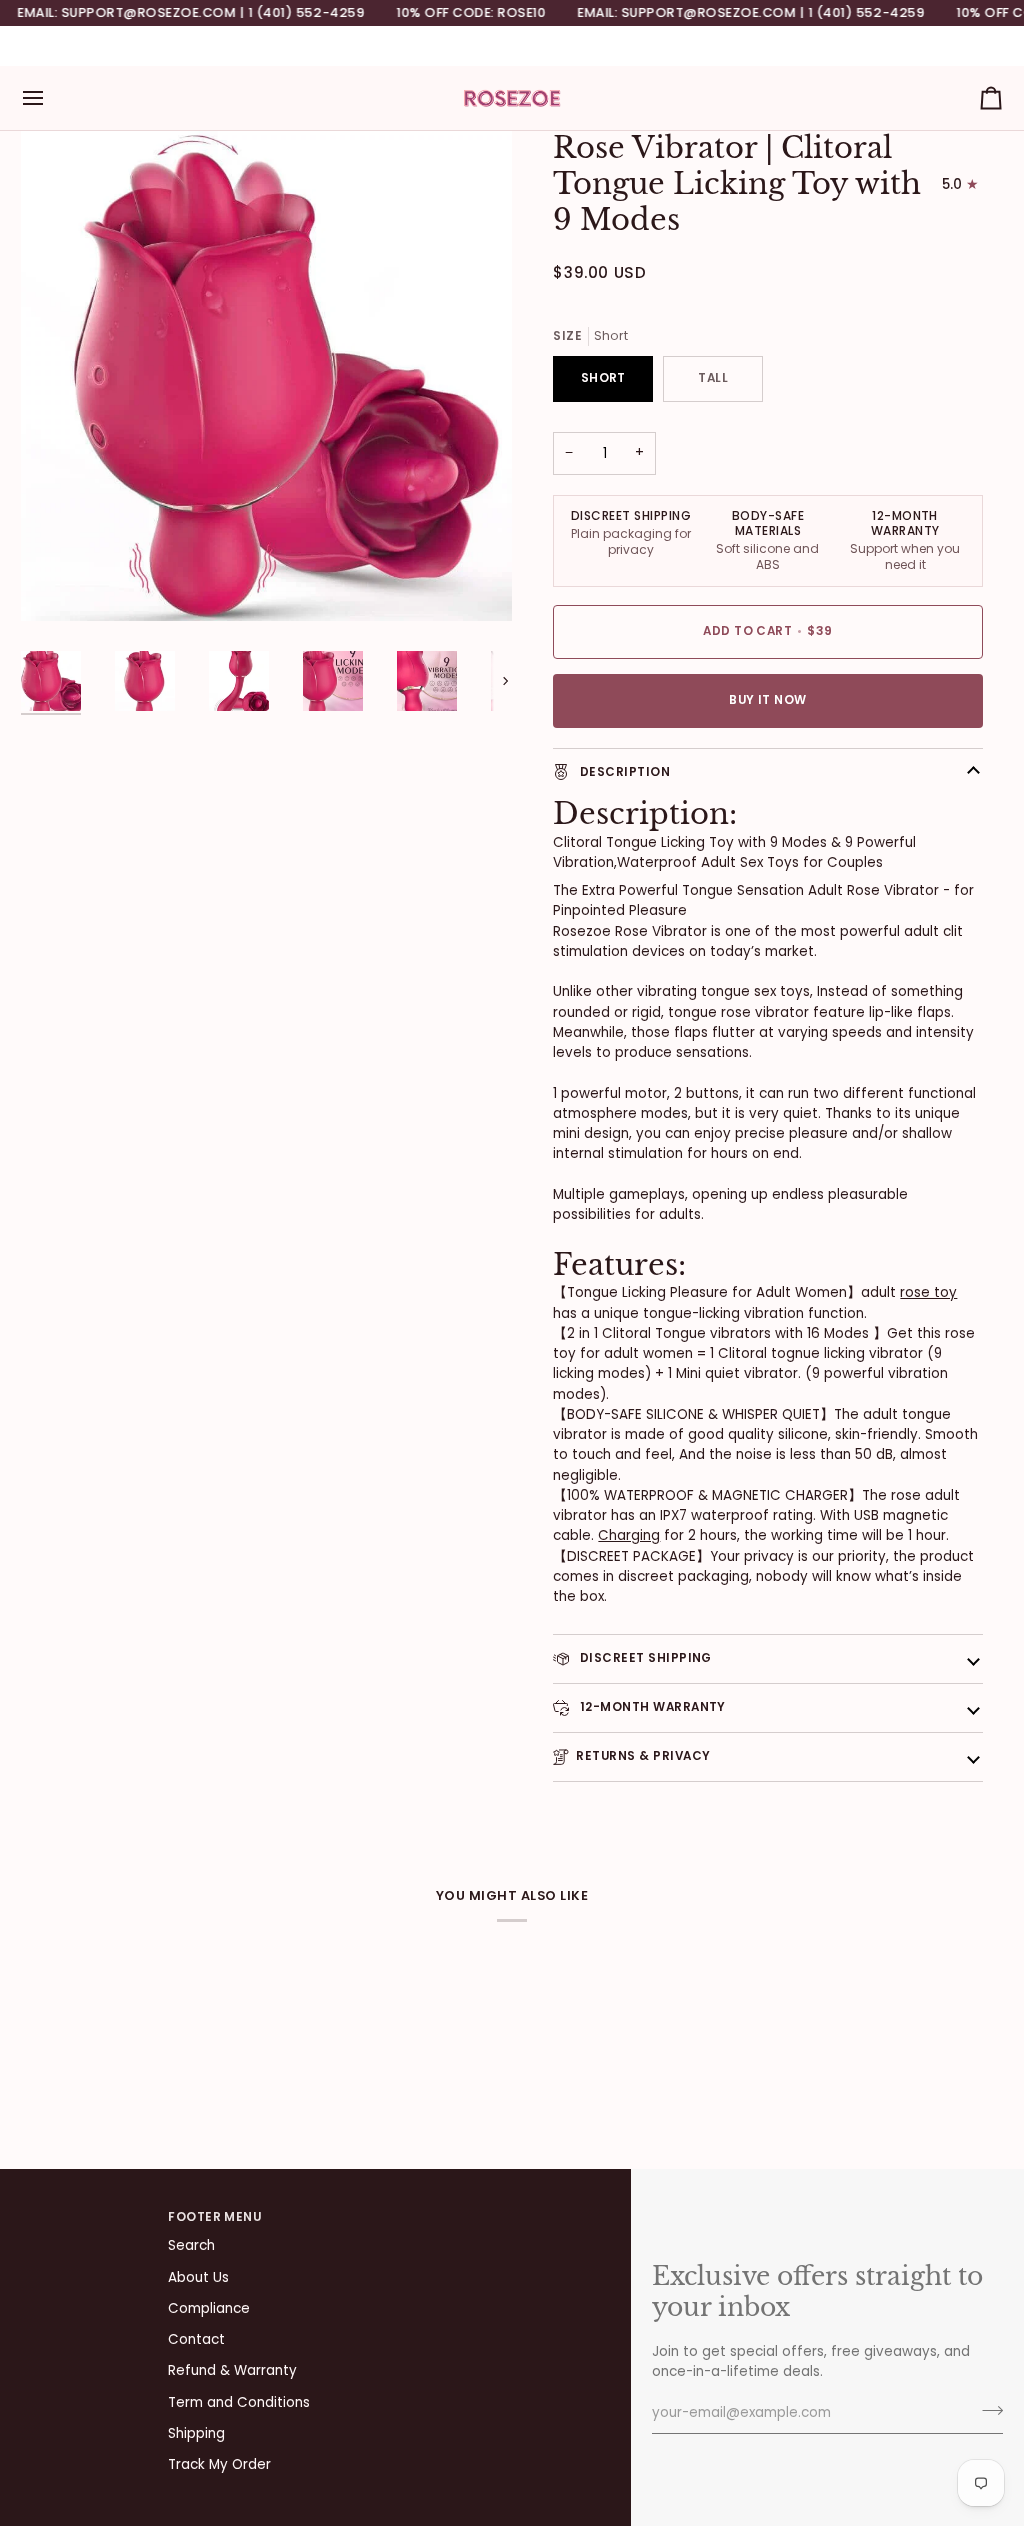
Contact (196, 2339)
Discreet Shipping (644, 1658)
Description (623, 772)
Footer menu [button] (214, 2217)
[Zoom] (58, 583)
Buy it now (768, 700)
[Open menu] (51, 98)
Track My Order (219, 2464)
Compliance (209, 2308)
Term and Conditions (239, 2402)
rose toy (928, 1292)
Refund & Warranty (232, 2370)
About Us (198, 2277)
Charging (629, 1535)
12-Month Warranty (651, 1707)
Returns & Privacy (643, 1756)
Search (191, 2245)
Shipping (196, 2433)
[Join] (986, 2411)
